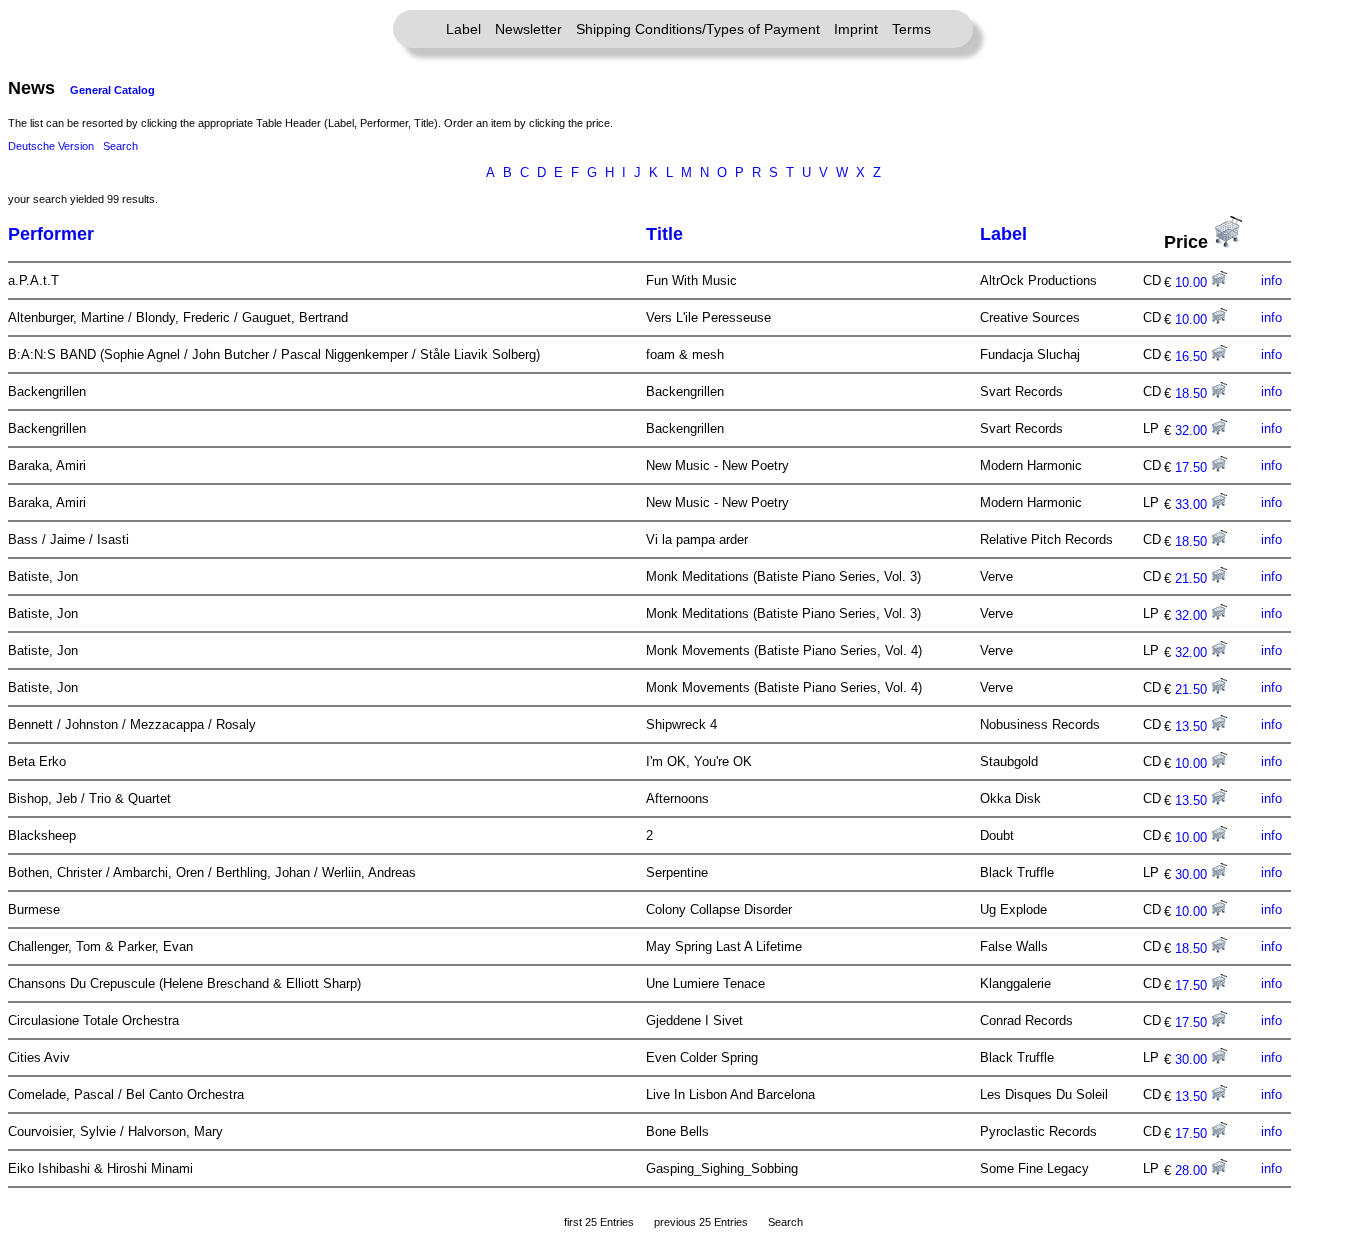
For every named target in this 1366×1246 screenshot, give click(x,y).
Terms (911, 29)
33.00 (1193, 504)
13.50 (1193, 726)
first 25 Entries (599, 1222)
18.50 (1193, 393)
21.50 (1193, 578)
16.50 (1193, 356)
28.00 (1193, 1170)
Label (463, 29)
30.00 (1193, 874)
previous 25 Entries (701, 1222)
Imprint (856, 29)
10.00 (1193, 282)
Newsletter (528, 29)
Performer (51, 234)
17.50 (1193, 467)
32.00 (1193, 430)
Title (664, 234)
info (1271, 280)
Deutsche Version (51, 146)
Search (120, 146)
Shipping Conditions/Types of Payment (698, 29)
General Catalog (112, 90)
